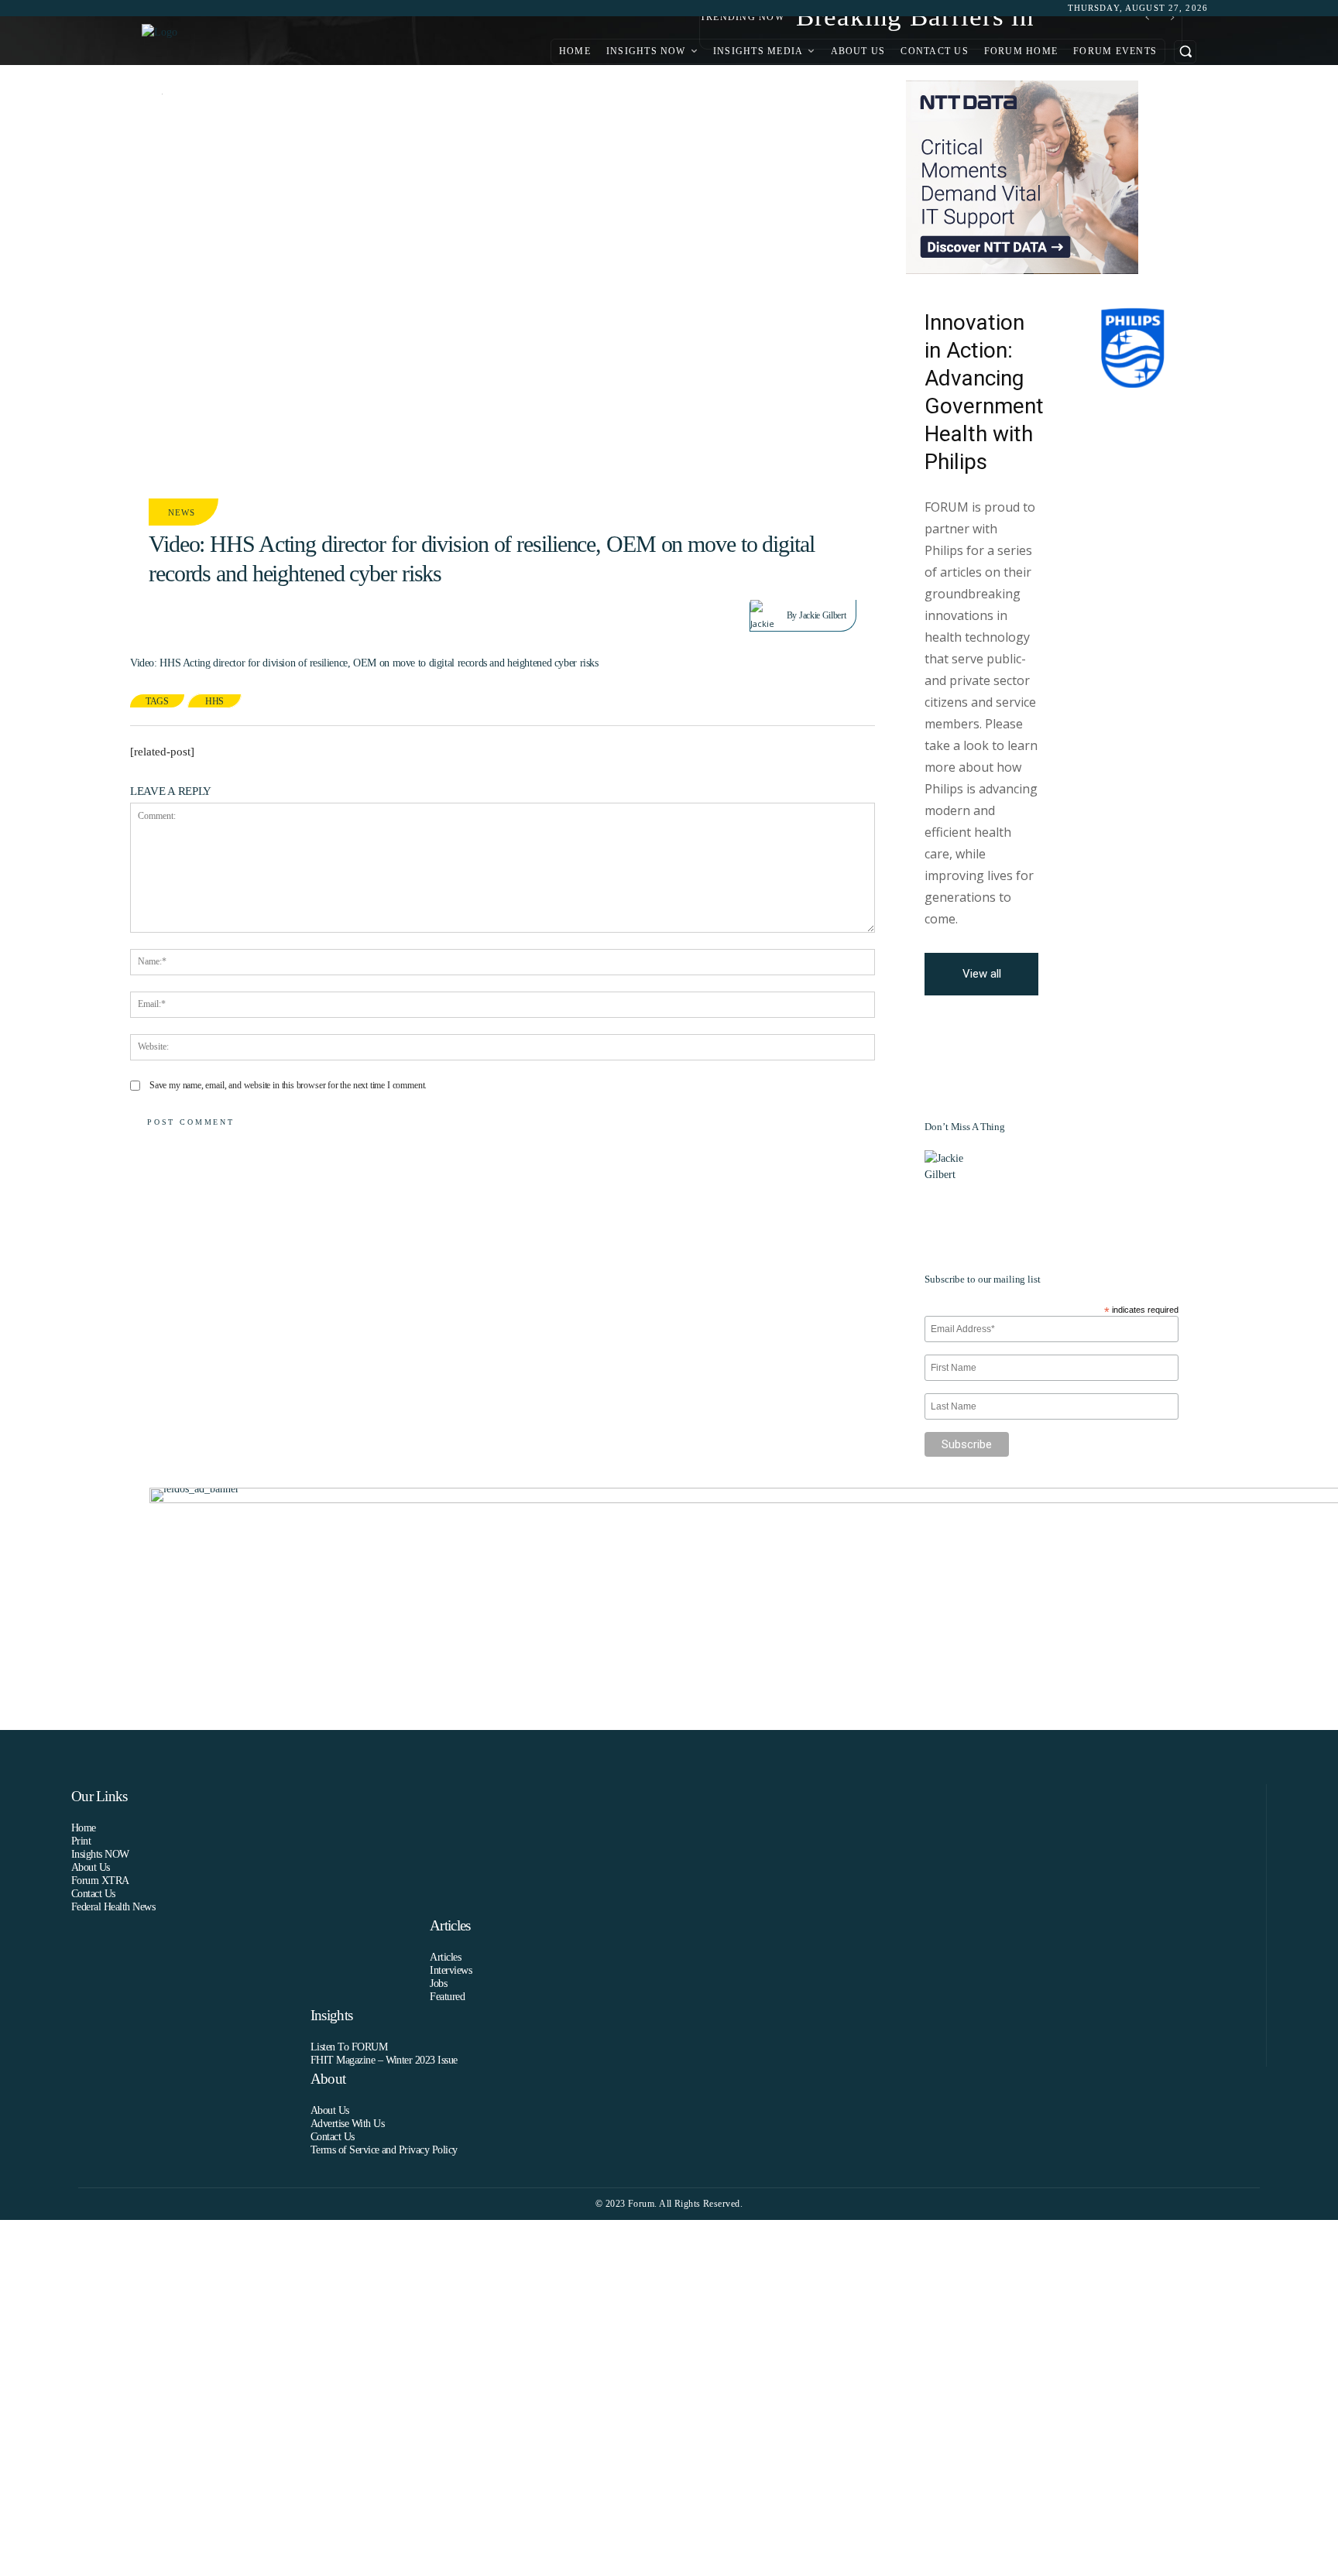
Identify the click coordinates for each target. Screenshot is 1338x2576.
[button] (1185, 51)
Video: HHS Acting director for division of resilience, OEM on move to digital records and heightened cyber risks (364, 663)
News (182, 512)
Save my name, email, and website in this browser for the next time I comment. (288, 1085)
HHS (214, 701)
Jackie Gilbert (822, 615)
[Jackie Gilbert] (768, 615)
